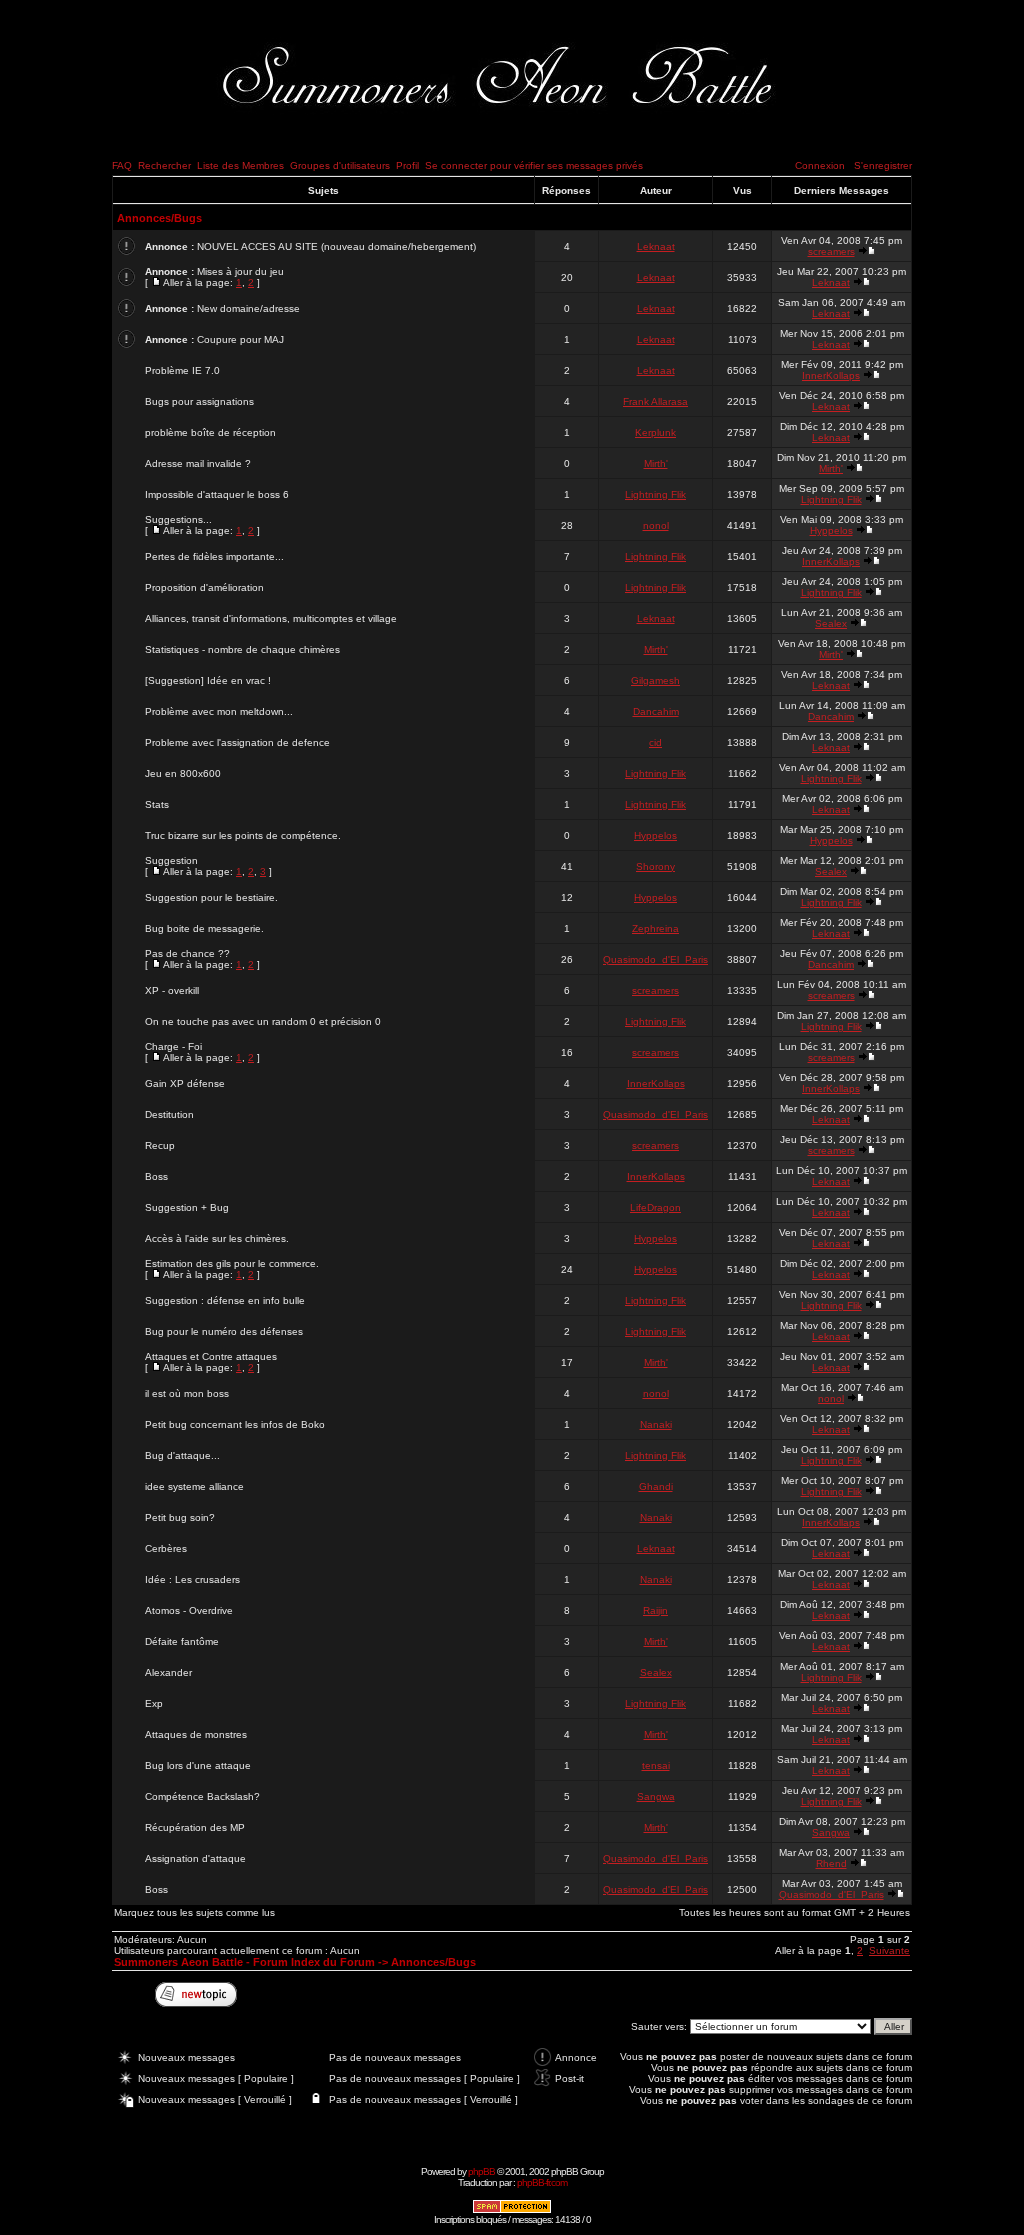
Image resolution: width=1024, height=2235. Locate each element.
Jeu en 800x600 (183, 773)
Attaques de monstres (196, 1734)
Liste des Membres (240, 165)
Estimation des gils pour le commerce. (232, 1263)
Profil (407, 165)
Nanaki (656, 1424)
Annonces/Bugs (159, 218)
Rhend (831, 1863)
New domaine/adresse (248, 308)
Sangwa (656, 1796)
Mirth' (656, 463)
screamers (831, 251)
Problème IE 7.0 (182, 370)
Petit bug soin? (180, 1517)
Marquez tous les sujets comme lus (194, 1912)
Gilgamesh (655, 680)
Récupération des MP (195, 1827)
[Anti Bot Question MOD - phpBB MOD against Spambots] (512, 2210)
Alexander (168, 1672)
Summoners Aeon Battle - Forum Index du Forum (244, 1962)
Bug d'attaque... (182, 1455)
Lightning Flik (655, 494)
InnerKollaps (831, 375)
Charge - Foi (173, 1046)
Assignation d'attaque (195, 1858)
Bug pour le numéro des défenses (224, 1331)
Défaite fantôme (182, 1641)
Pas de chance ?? (187, 953)
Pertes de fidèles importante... (214, 556)
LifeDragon (655, 1207)
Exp (154, 1703)
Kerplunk (655, 432)
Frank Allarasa (655, 401)
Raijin (655, 1610)
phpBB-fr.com (542, 2182)
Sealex (831, 623)
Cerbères (166, 1548)
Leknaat (656, 246)
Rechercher (164, 165)
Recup (160, 1145)
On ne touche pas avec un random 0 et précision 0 (263, 1021)
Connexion (820, 165)
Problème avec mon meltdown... (219, 711)
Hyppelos (831, 530)
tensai (656, 1765)
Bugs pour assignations (199, 401)
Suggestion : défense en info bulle (225, 1300)
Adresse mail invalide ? (198, 463)
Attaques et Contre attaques (211, 1356)
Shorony (655, 866)
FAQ (122, 165)
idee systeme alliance (194, 1486)
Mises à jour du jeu (240, 271)
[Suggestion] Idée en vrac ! (208, 680)
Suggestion (171, 860)
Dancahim (656, 711)
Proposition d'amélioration (204, 587)
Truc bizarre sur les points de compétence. (243, 835)
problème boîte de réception (210, 432)
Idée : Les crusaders (192, 1579)
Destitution (169, 1114)
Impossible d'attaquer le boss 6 (217, 494)
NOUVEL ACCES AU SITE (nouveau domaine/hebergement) (336, 246)
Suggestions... (178, 519)
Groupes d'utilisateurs (340, 165)
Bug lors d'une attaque (198, 1765)
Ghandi (656, 1486)
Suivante (889, 1950)
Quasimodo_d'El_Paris (655, 959)
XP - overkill (172, 990)
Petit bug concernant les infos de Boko (235, 1424)
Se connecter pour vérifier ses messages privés (534, 165)
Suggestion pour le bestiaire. (211, 897)
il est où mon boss (187, 1393)
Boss (156, 1176)
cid (655, 742)
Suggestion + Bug (187, 1207)
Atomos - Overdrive (189, 1610)
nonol (656, 525)
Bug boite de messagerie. (204, 928)
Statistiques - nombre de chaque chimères (242, 649)
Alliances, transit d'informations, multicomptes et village (271, 618)
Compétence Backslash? (202, 1796)
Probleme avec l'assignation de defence (237, 742)
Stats (157, 804)
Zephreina (655, 928)
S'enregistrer (883, 165)
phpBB (481, 2171)
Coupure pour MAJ (240, 339)
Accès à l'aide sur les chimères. (217, 1238)
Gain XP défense (185, 1083)
